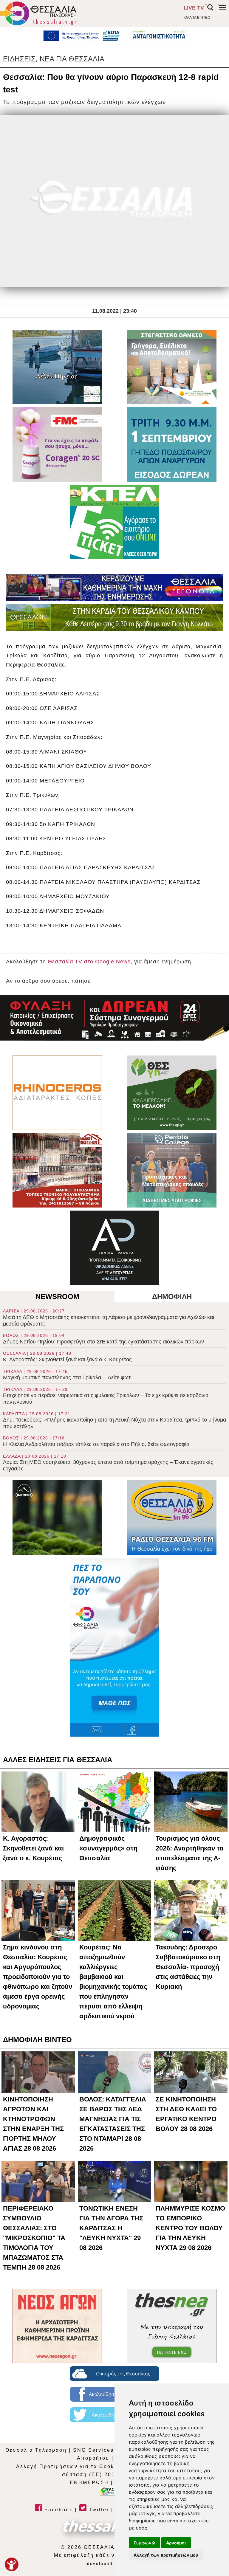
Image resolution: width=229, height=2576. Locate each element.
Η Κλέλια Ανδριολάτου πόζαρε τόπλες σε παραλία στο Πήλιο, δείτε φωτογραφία (96, 1441)
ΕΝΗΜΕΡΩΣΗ (89, 2483)
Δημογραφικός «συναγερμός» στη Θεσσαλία (108, 1848)
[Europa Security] (114, 1018)
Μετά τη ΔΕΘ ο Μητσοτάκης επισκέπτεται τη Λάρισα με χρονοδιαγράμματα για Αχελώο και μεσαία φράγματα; (109, 1318)
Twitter (98, 2510)
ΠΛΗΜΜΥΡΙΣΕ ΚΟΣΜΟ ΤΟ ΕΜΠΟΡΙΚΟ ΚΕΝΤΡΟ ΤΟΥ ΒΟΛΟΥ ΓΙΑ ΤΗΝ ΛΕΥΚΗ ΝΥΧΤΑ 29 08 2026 (190, 2228)
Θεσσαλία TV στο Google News (89, 962)
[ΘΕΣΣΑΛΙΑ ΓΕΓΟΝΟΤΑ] (114, 588)
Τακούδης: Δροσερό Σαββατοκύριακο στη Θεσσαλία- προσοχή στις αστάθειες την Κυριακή (188, 1967)
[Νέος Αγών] (57, 2326)
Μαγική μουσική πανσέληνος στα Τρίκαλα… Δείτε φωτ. (68, 1375)
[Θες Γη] (172, 1093)
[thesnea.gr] (172, 2326)
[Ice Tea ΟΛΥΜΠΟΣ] (57, 1518)
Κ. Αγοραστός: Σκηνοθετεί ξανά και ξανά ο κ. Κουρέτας (67, 1357)
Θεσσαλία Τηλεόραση (36, 2450)
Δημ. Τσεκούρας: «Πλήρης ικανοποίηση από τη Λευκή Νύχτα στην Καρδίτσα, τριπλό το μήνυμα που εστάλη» (114, 1420)
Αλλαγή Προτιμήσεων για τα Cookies (70, 2466)
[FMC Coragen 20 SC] (57, 444)
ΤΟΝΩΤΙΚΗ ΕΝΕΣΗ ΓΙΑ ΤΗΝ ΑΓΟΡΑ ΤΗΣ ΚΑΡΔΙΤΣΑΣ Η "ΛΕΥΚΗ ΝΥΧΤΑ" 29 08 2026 (111, 2228)
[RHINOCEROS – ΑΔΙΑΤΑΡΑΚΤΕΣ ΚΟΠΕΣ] (57, 1093)
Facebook (58, 2510)
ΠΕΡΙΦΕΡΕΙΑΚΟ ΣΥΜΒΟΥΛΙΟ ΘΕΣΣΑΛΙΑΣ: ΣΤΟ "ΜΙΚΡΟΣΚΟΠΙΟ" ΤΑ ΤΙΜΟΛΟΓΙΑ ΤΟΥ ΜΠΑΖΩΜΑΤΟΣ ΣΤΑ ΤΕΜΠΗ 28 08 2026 (34, 2238)
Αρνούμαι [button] (176, 2543)
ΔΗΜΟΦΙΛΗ (172, 1296)
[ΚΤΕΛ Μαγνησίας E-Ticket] (114, 522)
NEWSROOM (57, 1296)
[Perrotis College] (172, 1170)
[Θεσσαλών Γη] (114, 617)
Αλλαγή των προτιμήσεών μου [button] (166, 2555)
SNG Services (93, 2450)
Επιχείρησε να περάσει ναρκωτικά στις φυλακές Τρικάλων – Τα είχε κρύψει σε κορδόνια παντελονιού (106, 1396)
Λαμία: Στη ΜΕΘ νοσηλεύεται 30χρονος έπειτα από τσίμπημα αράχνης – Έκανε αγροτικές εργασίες (108, 1463)
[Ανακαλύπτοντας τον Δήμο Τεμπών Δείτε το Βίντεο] (57, 367)
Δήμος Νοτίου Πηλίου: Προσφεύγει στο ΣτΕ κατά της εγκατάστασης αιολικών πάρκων (103, 1339)
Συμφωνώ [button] (144, 2543)
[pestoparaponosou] (114, 1647)
